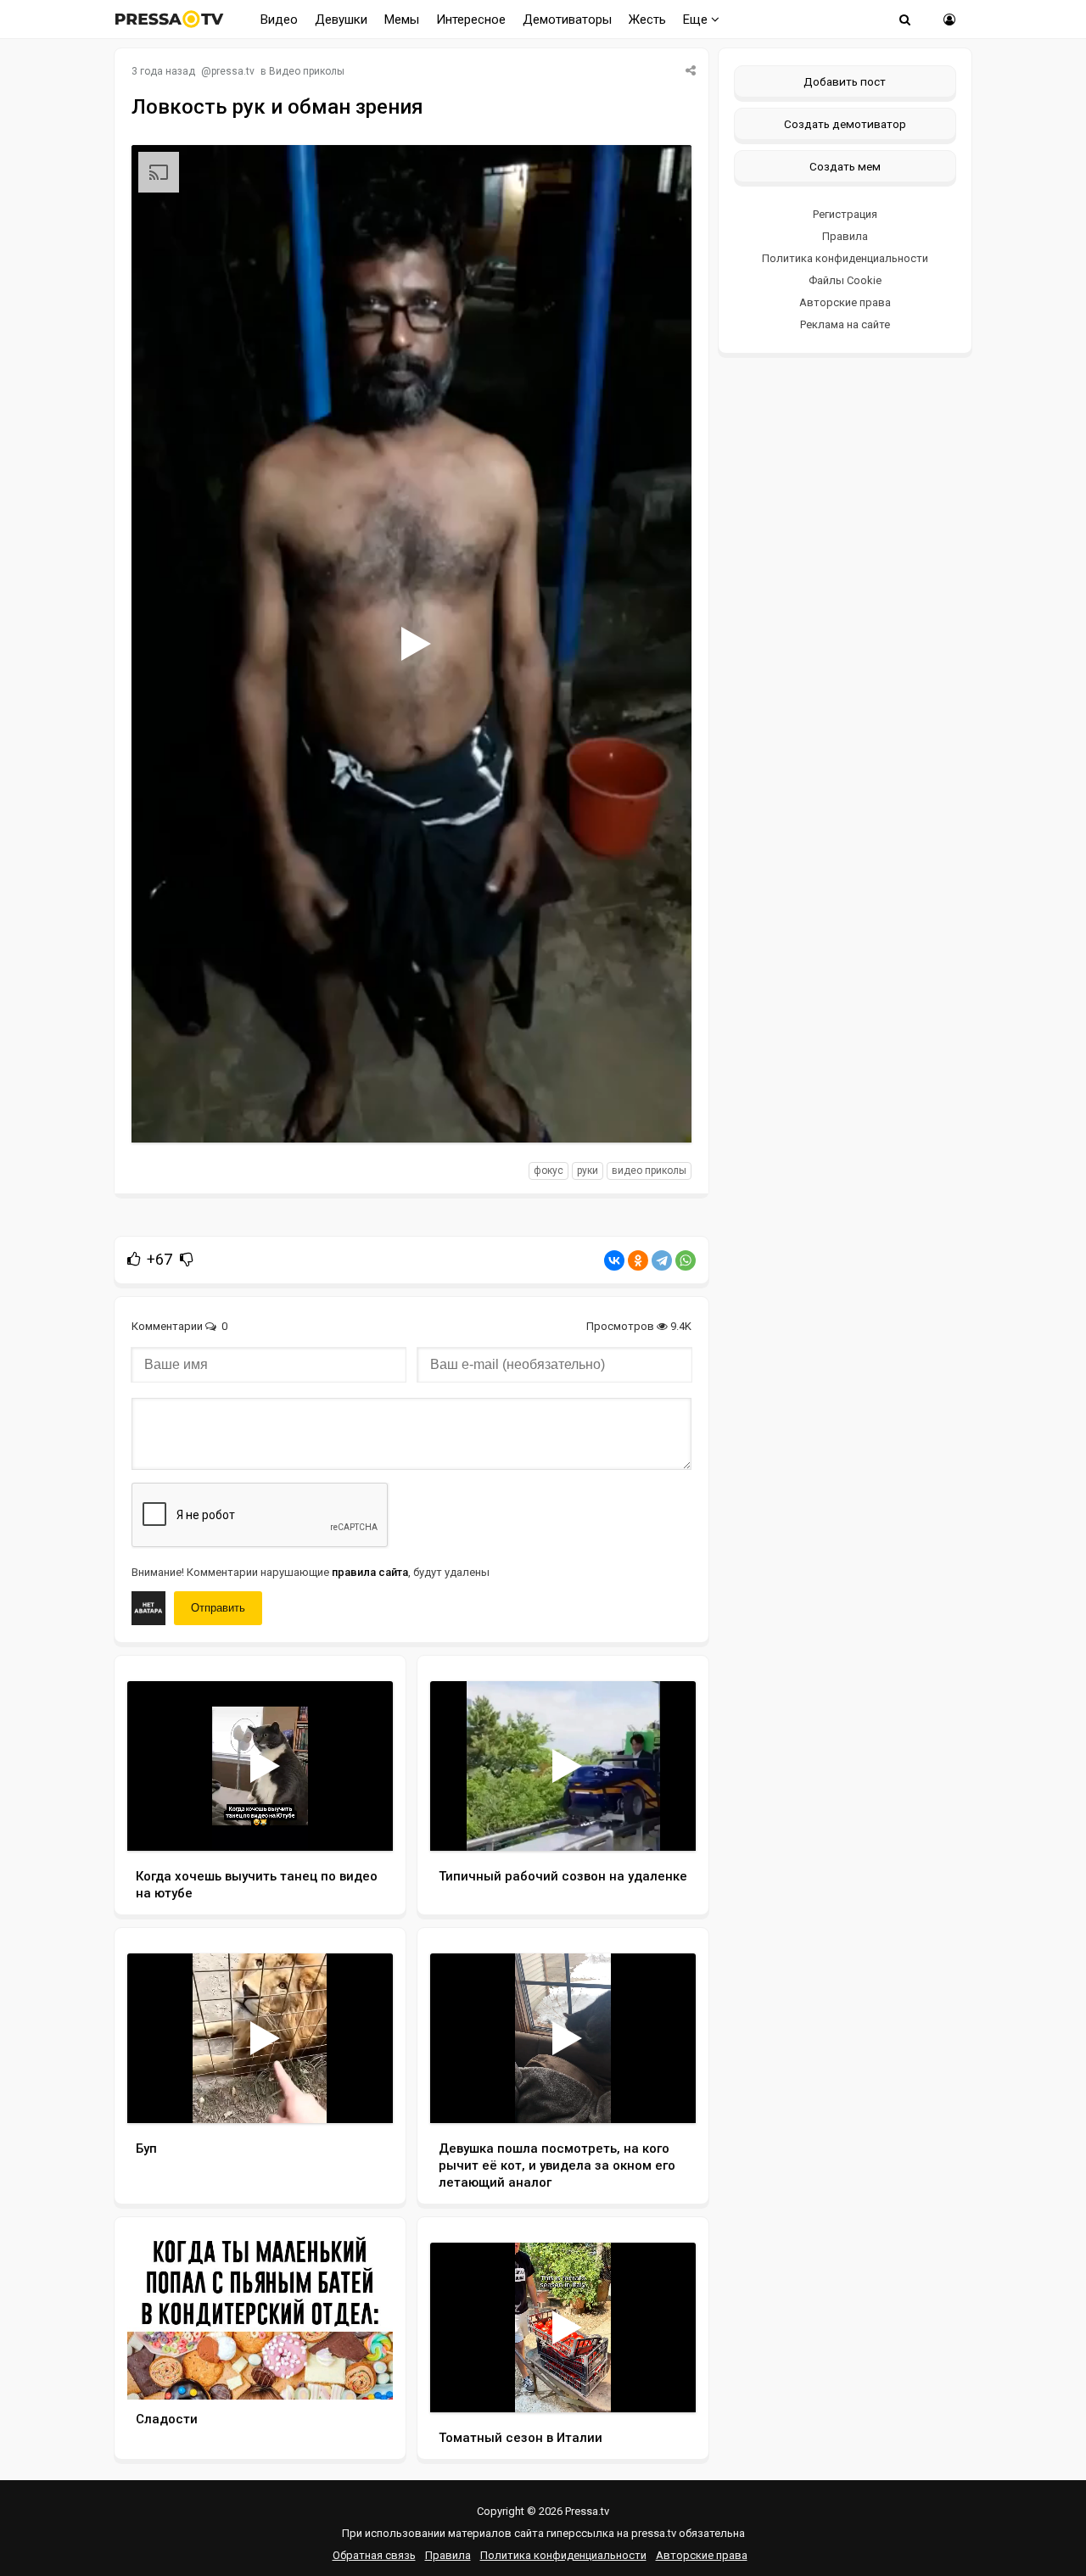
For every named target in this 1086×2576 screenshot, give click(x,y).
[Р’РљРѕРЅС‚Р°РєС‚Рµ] (614, 1260)
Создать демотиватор (845, 124)
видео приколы (649, 1171)
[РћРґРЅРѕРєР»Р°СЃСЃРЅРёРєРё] (638, 1260)
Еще (697, 20)
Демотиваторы (567, 20)
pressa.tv (233, 71)
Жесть (647, 20)
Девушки (341, 20)
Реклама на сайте (845, 324)
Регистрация (845, 214)
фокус (549, 1171)
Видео (279, 20)
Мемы (402, 20)
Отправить (218, 1608)
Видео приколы (307, 71)
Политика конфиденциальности (845, 258)
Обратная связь (374, 2555)
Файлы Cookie (845, 280)
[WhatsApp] (686, 1260)
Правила (845, 236)
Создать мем (845, 166)
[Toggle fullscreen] (659, 1114)
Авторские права (845, 302)
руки (588, 1171)
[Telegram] (662, 1260)
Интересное (471, 20)
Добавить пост (845, 81)
